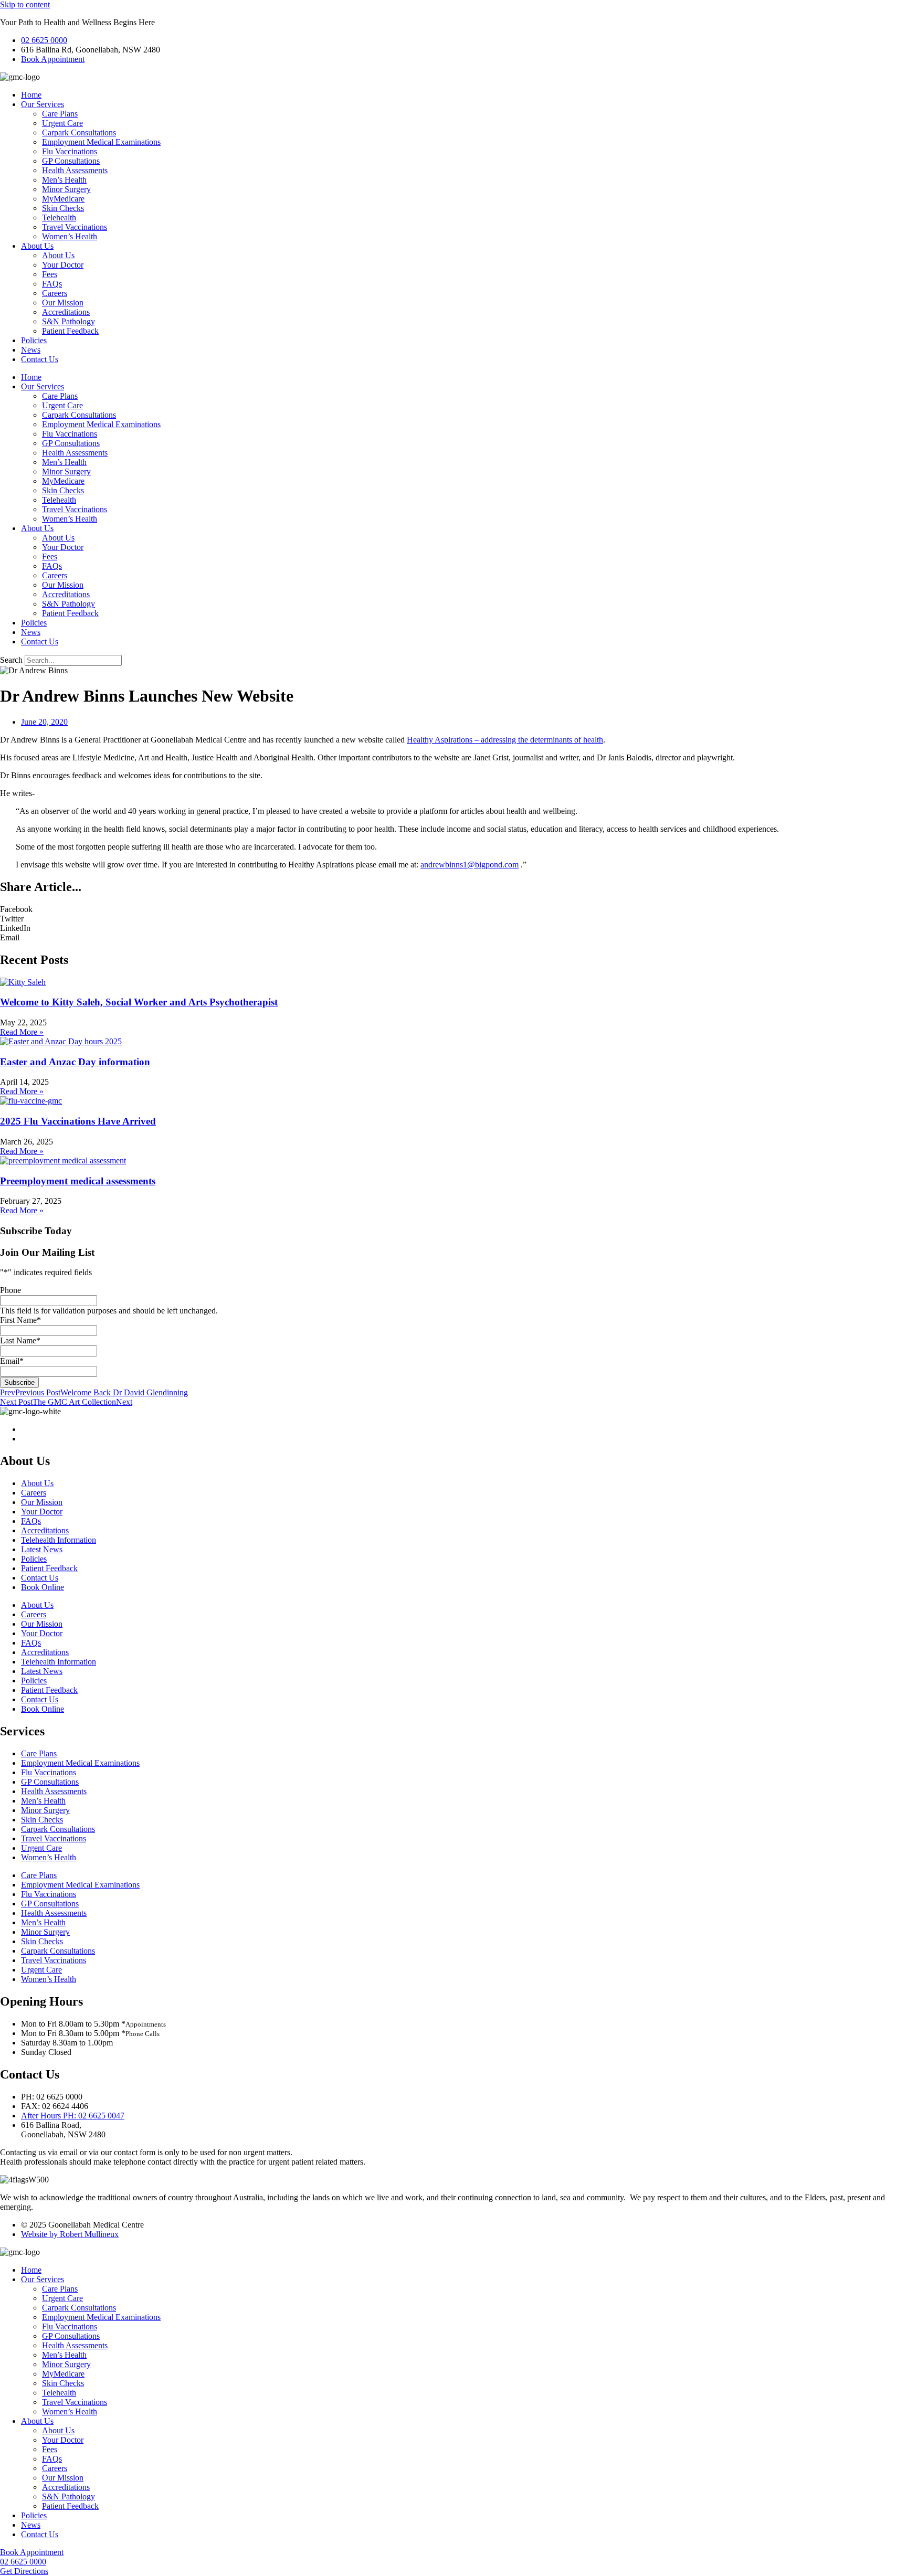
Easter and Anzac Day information (75, 1062)
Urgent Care (62, 123)
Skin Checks (63, 208)
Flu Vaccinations (70, 151)
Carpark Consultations (79, 132)
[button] (454, 909)
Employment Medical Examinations (101, 142)
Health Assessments (75, 170)
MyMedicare (63, 199)
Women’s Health (70, 236)
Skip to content (25, 4)
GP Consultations (71, 161)
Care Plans (60, 114)
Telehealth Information (59, 1540)
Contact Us (40, 359)
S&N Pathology (68, 321)
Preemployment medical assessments (78, 1181)
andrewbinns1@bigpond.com (470, 865)
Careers (55, 293)
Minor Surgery (66, 189)
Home (31, 95)
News (31, 350)
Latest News (42, 1549)
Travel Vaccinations (75, 227)
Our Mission (63, 303)
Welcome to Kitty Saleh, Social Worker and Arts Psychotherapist (139, 1002)
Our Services (43, 104)
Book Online (43, 1587)
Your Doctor (63, 265)
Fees (50, 274)
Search (11, 660)
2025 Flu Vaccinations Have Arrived (78, 1121)
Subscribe (19, 1382)
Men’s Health (64, 180)
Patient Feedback (70, 331)
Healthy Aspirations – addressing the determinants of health (505, 740)
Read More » (22, 1032)
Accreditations (66, 312)
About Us (37, 246)
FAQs (52, 284)
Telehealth (59, 218)
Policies (34, 340)
